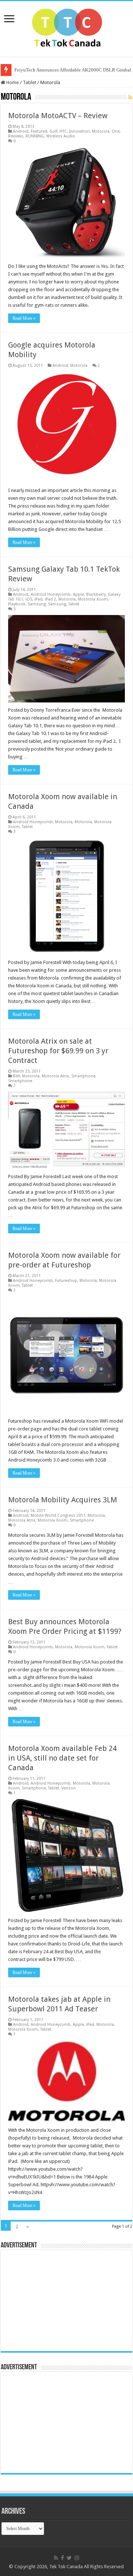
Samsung (37, 604)
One (116, 131)
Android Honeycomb (51, 594)
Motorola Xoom (93, 599)
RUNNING (35, 136)
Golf (53, 131)
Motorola (101, 131)
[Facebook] (62, 2558)
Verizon (69, 1788)
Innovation (79, 131)
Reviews (16, 136)
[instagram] (77, 2558)
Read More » (24, 318)
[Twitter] (69, 2558)
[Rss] (56, 2558)
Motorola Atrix (55, 1076)
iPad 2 (50, 599)
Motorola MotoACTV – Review (58, 116)
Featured (39, 131)
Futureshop (66, 1281)
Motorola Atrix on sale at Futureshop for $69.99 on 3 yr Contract (58, 1051)
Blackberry (96, 594)
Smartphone (83, 1076)
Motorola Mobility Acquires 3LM (63, 1500)
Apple (78, 594)
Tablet (30, 82)
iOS (29, 599)
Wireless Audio (61, 136)
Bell (16, 1076)
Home (12, 82)
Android (21, 131)
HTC (63, 131)
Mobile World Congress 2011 (58, 1515)
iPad (38, 599)
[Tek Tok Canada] (67, 27)
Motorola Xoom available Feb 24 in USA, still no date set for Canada (62, 1758)
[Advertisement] (51, 2300)
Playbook (17, 604)
